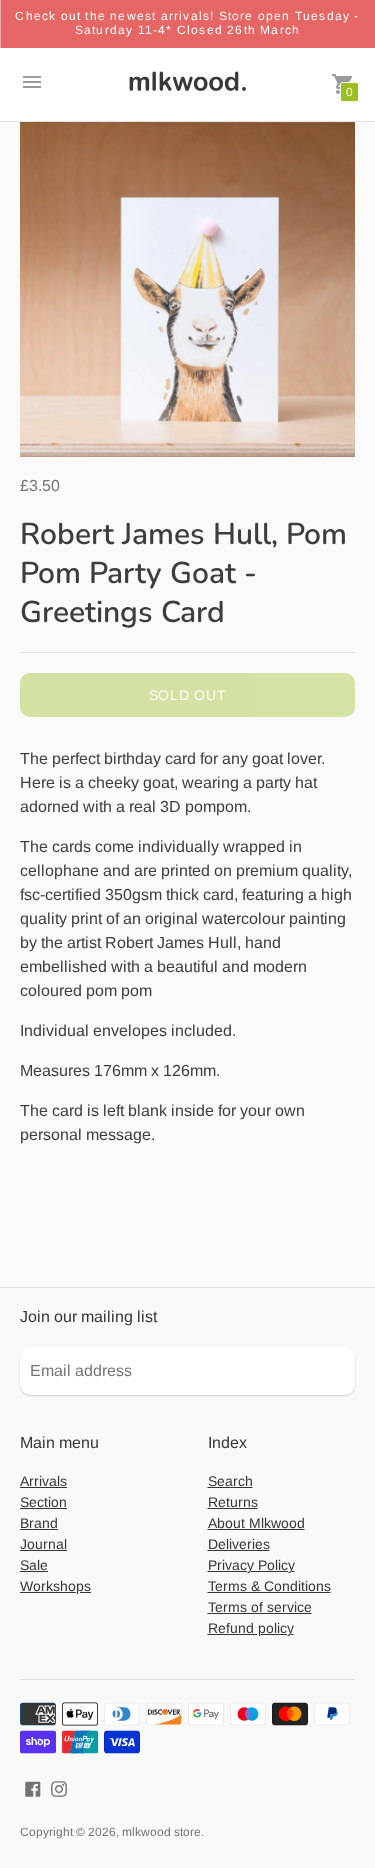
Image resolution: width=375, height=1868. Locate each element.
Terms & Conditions (269, 1586)
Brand (39, 1523)
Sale (34, 1565)
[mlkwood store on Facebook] (33, 1788)
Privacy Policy (251, 1565)
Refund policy (251, 1628)
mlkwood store (161, 1832)
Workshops (55, 1586)
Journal (43, 1544)
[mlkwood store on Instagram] (59, 1788)
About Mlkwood (256, 1523)
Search (230, 1481)
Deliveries (239, 1544)
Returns (233, 1502)
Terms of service (260, 1607)
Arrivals (43, 1481)
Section (43, 1502)
